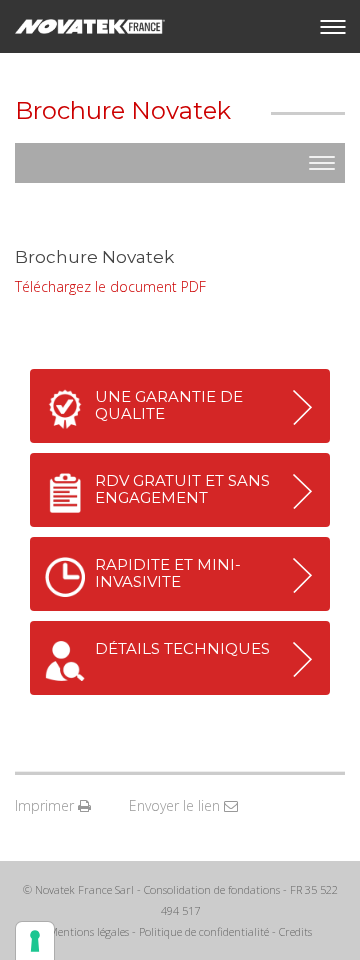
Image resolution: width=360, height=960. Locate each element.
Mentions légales (88, 931)
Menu (333, 27)
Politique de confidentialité (204, 931)
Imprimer (46, 805)
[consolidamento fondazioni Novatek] (90, 26)
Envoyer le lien (176, 805)
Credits (295, 931)
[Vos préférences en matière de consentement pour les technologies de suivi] (35, 941)
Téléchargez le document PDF (110, 286)
